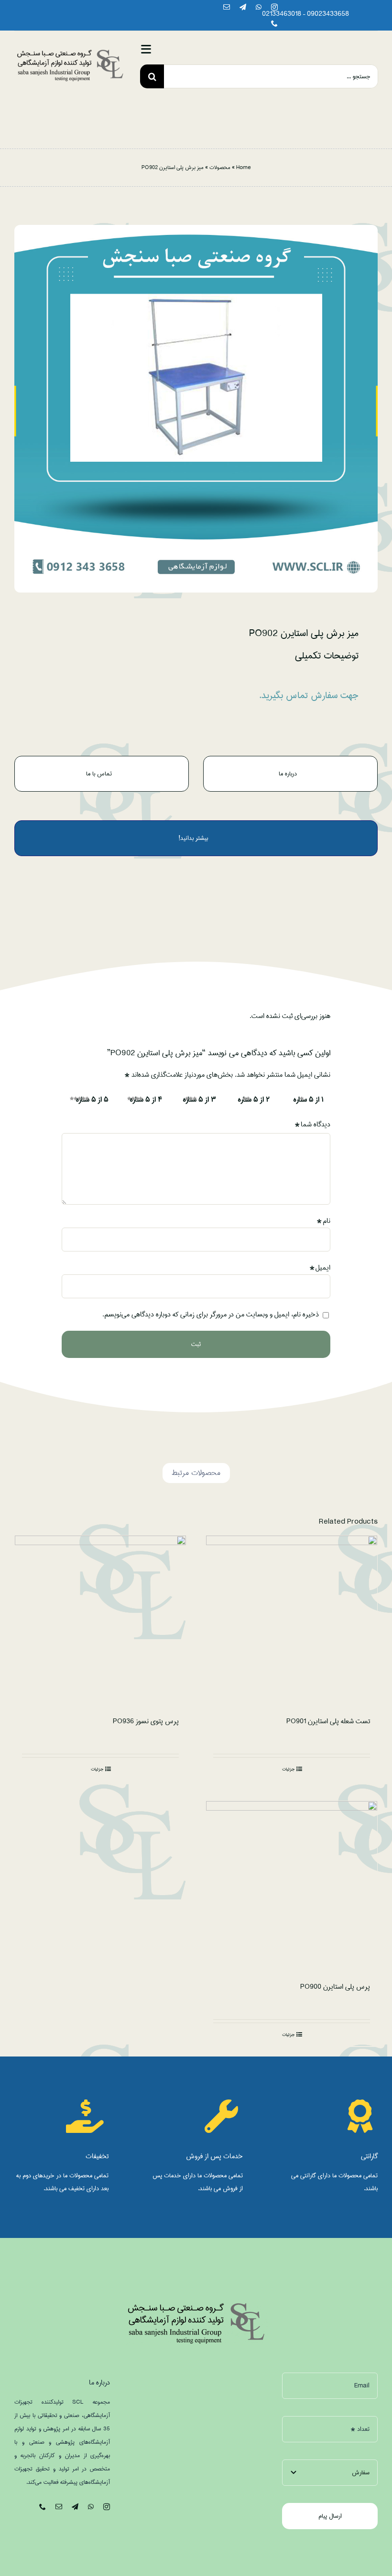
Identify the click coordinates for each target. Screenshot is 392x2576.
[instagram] (274, 7)
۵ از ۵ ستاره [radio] (92, 1100)
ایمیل (320, 1268)
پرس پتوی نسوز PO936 (146, 1721)
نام (324, 1221)
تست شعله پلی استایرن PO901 (328, 1721)
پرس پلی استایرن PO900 (335, 1987)
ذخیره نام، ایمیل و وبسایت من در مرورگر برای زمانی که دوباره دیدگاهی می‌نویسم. (211, 1315)
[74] (196, 408)
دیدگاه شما (313, 1124)
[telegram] (243, 7)
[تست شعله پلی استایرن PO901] (292, 1621)
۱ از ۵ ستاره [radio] (309, 1100)
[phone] (274, 23)
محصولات (220, 167)
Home (244, 167)
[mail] (227, 7)
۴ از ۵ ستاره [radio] (146, 1100)
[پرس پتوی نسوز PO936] (100, 1621)
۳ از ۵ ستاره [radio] (200, 1100)
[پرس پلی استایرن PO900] (292, 1887)
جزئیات (288, 1769)
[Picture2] (70, 52)
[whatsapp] (259, 7)
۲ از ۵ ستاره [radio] (254, 1100)
